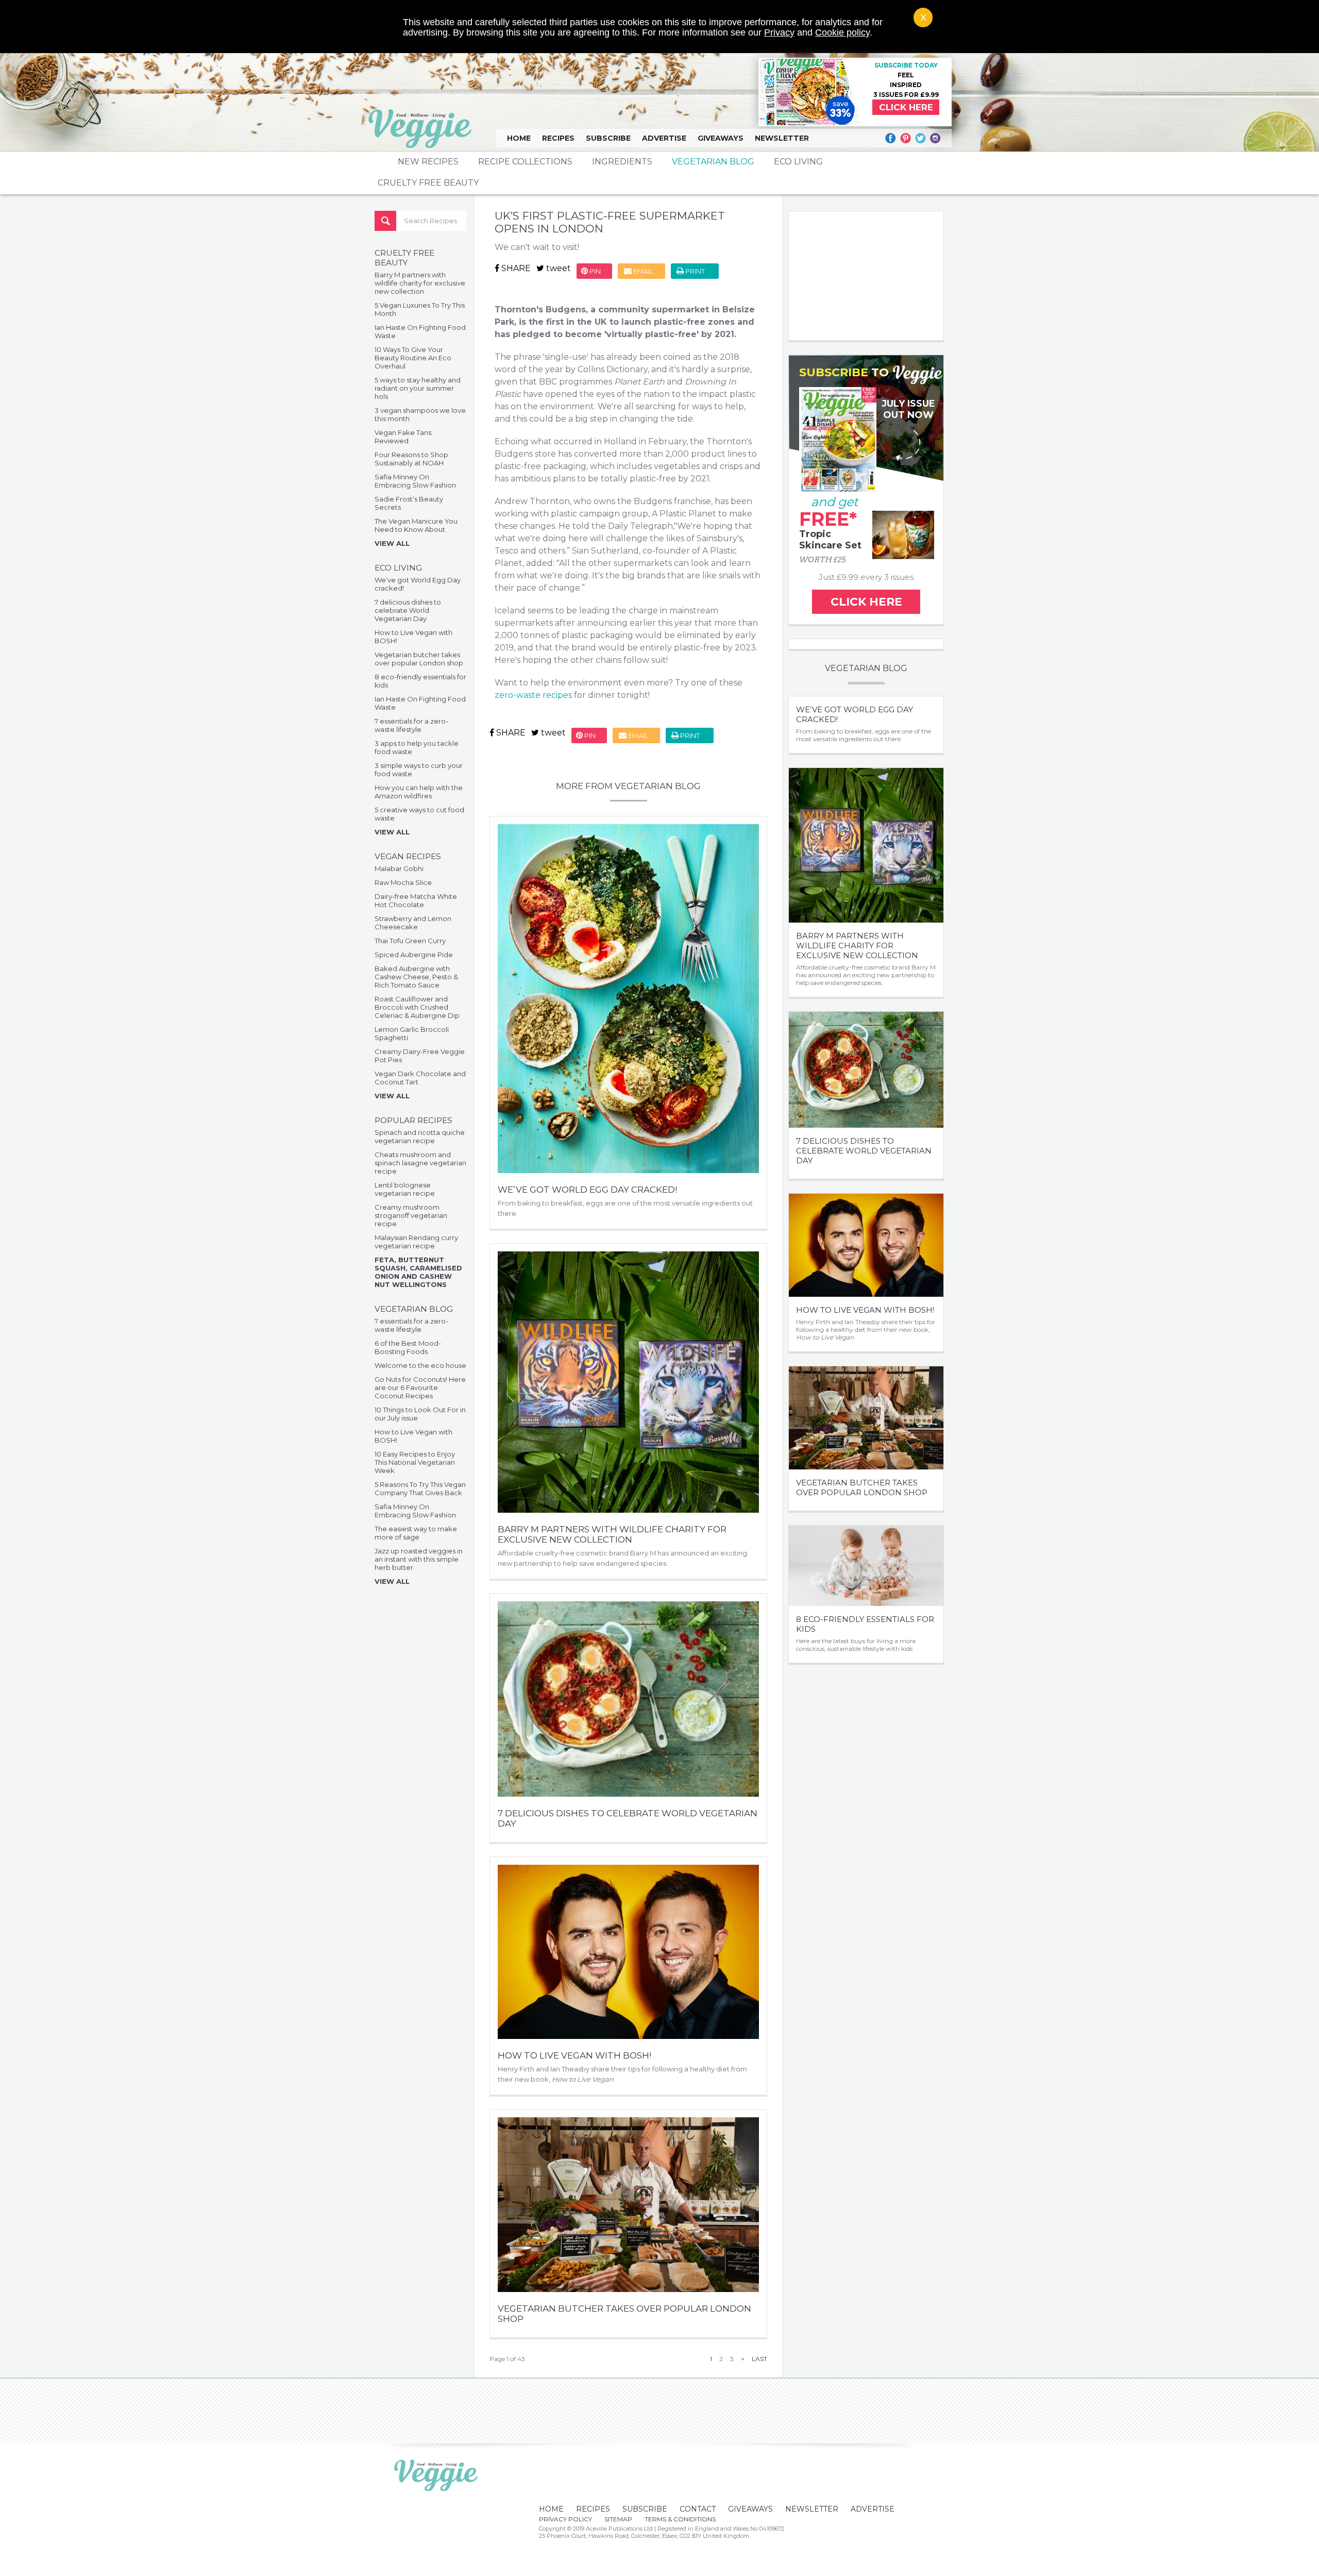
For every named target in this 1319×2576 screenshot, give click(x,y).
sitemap (618, 2519)
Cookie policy (842, 32)
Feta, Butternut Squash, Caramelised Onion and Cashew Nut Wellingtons (418, 1272)
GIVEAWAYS (721, 138)
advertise (873, 2509)
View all (392, 543)
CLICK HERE (906, 107)
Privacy (779, 32)
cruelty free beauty (428, 183)
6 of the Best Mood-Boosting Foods (408, 1347)
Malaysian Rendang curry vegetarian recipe (416, 1242)
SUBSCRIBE (608, 138)
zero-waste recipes (533, 695)
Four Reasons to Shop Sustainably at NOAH (411, 459)
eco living (798, 162)
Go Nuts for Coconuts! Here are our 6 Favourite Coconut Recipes (420, 1387)
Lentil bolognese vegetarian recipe (405, 1189)
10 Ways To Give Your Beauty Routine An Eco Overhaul (413, 358)
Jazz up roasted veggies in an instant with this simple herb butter (419, 1559)
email (642, 271)
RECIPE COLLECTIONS (525, 162)
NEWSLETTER (782, 138)
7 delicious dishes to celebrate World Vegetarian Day (408, 610)
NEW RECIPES (428, 162)
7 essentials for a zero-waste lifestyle (411, 725)
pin (594, 271)
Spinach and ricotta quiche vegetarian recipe (420, 1136)
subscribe (645, 2509)
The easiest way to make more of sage (416, 1533)
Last (759, 2359)
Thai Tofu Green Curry (410, 941)
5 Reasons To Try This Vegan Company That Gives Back (420, 1488)
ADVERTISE (664, 138)
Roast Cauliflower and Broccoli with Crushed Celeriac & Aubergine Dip (417, 1007)
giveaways (750, 2509)
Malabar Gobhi (399, 868)
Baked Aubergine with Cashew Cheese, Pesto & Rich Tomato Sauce (416, 977)
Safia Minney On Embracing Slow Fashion (415, 481)
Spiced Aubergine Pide (414, 955)
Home (519, 138)
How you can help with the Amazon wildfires (419, 792)
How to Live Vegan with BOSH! (574, 2055)
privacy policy (565, 2519)
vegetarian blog (713, 162)
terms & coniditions (680, 2519)
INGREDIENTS (622, 162)
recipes (593, 2509)
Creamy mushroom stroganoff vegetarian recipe (411, 1215)
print (694, 271)
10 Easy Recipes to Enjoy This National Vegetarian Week (415, 1462)
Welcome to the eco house (420, 1365)
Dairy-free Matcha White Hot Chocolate (416, 900)
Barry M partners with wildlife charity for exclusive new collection (420, 283)
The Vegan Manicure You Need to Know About (416, 525)
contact (698, 2509)
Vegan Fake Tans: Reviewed (404, 437)
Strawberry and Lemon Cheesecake (413, 923)
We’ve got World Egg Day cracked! (587, 1190)
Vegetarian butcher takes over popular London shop (419, 659)
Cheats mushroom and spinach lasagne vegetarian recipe (420, 1163)
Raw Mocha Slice (403, 882)
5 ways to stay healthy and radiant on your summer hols (418, 388)
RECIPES (558, 138)
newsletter (812, 2509)
